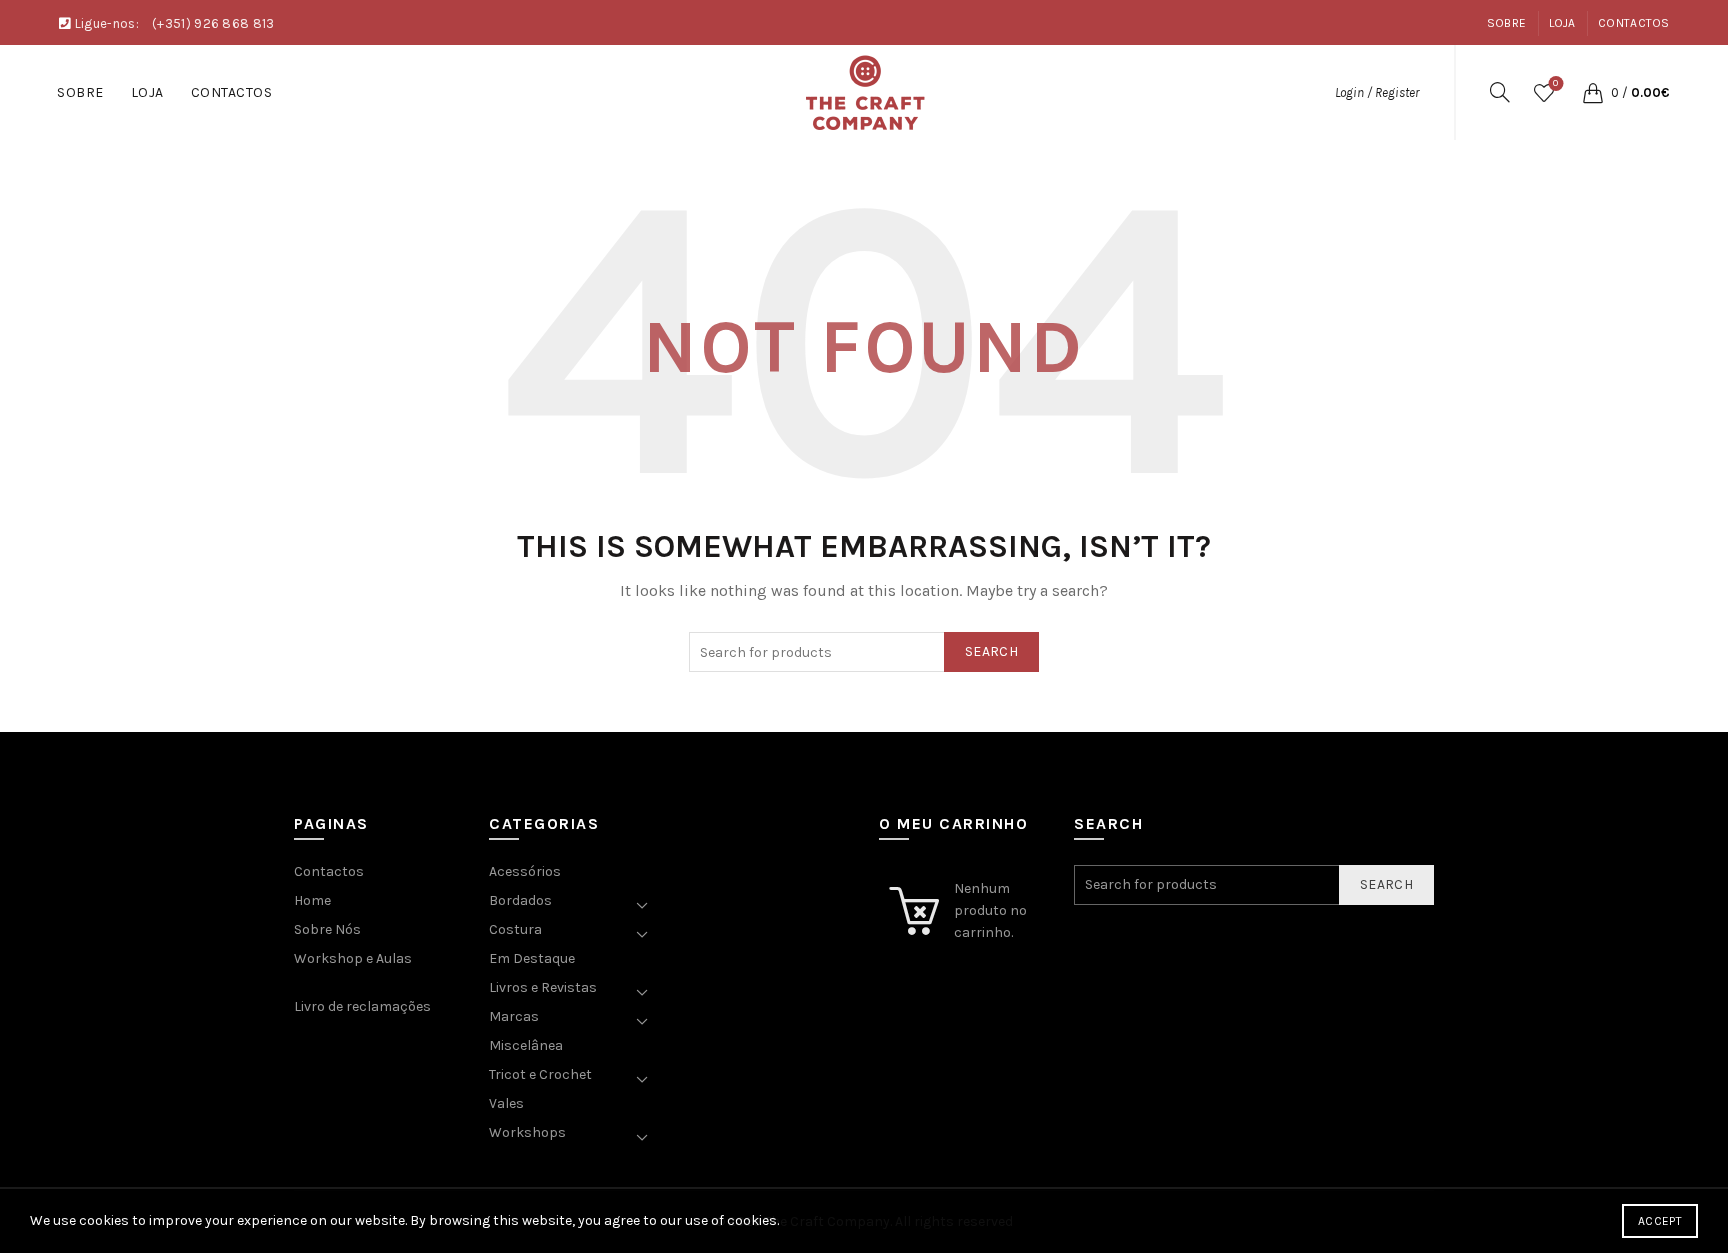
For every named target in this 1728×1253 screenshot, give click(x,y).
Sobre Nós (327, 929)
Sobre (1507, 23)
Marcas (514, 1016)
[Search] (1500, 92)
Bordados (520, 900)
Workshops (527, 1132)
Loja (1562, 23)
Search (991, 651)
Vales (506, 1103)
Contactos (1634, 23)
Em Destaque (532, 958)
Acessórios (525, 871)
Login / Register (1377, 92)
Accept (1660, 1221)
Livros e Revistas (543, 987)
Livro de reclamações (362, 1006)
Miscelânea (526, 1045)
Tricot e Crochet (540, 1074)
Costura (515, 929)
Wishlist (1555, 83)
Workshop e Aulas (353, 958)
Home (312, 900)
